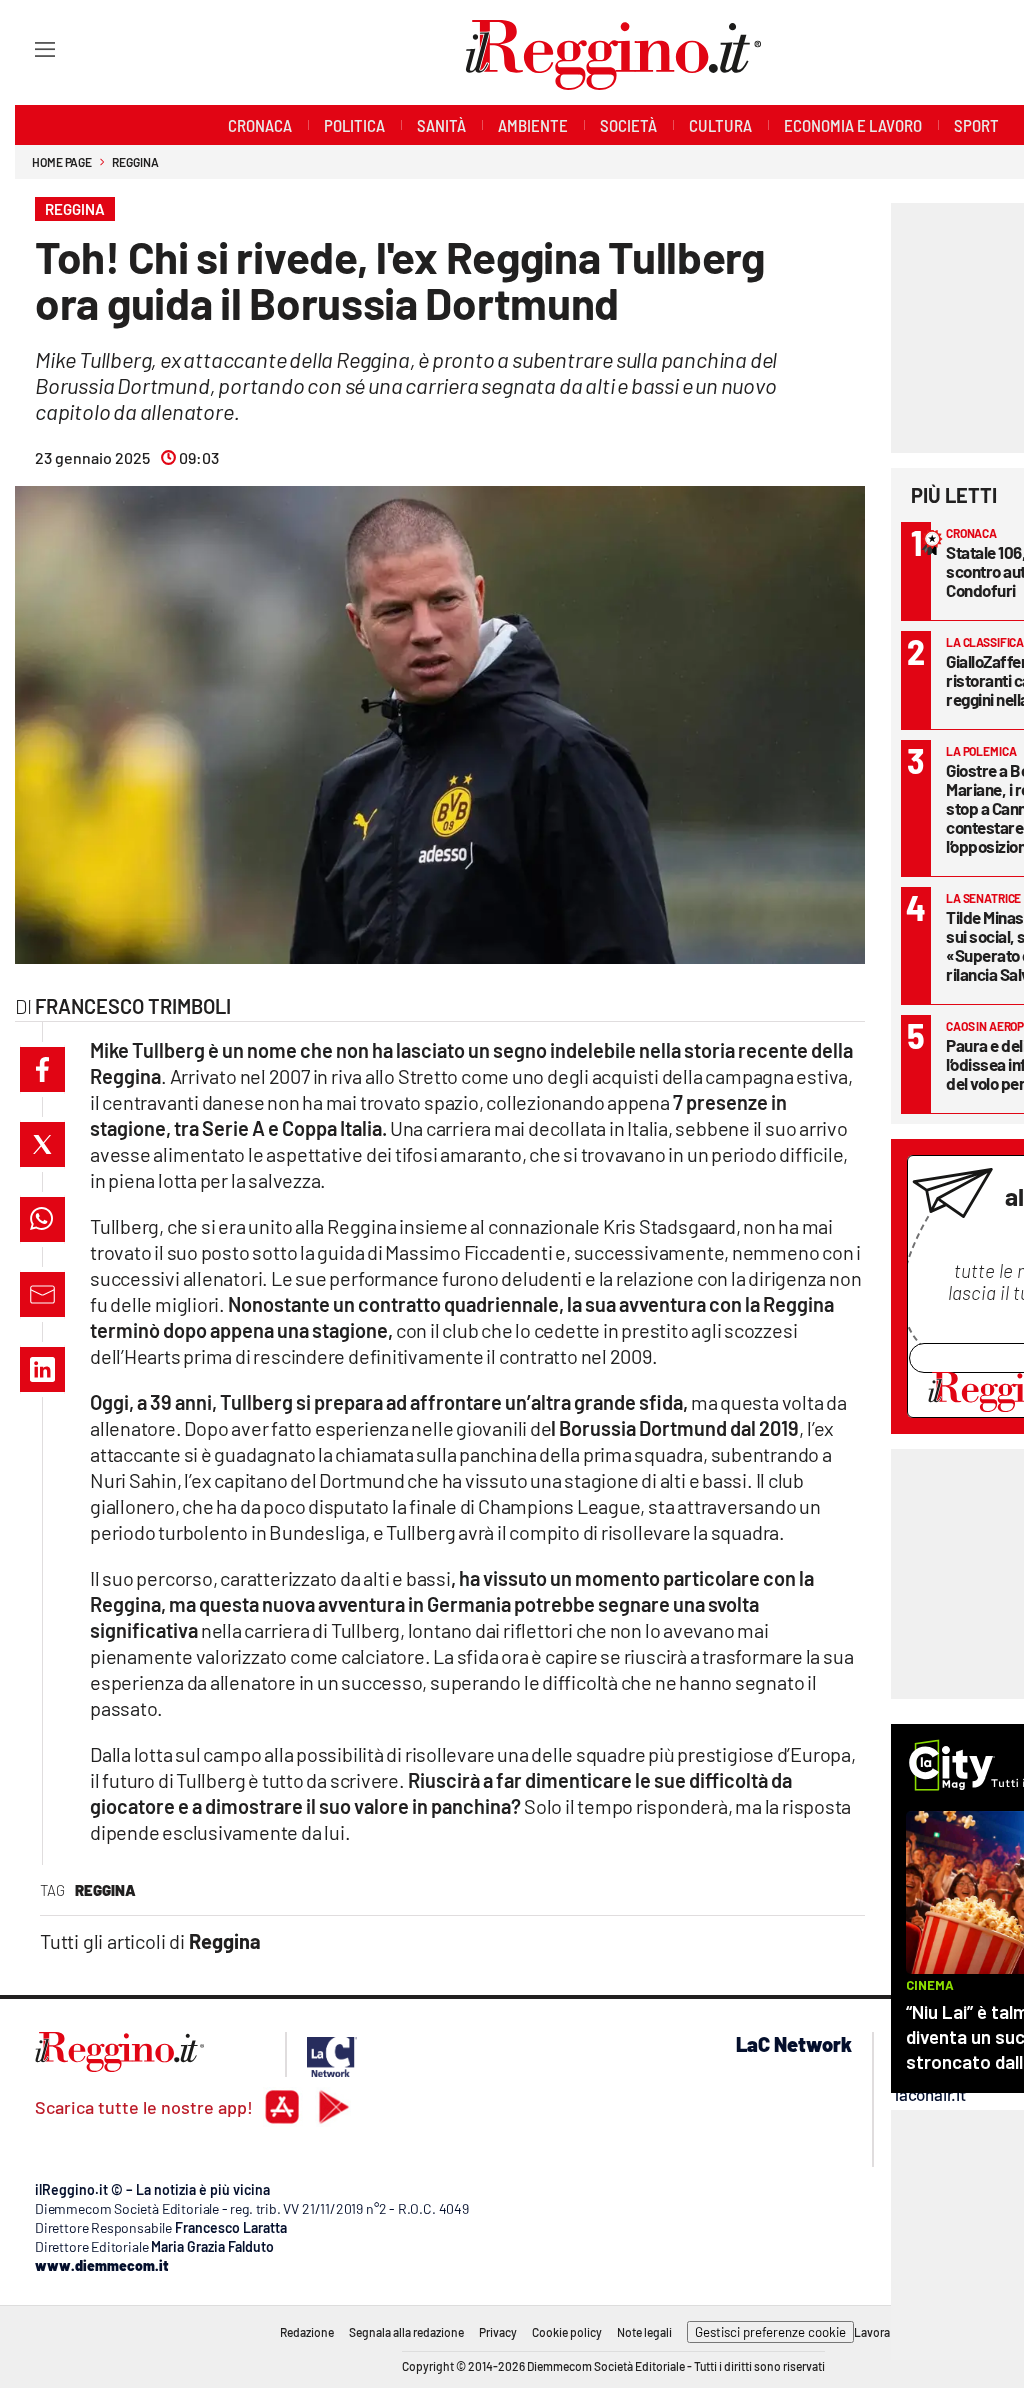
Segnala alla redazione (406, 2332)
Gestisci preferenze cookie (770, 2332)
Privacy (498, 2332)
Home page (62, 162)
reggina (105, 1890)
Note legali (644, 2332)
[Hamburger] (26, 48)
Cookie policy (567, 2332)
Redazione (307, 2332)
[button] (42, 1069)
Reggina (135, 162)
